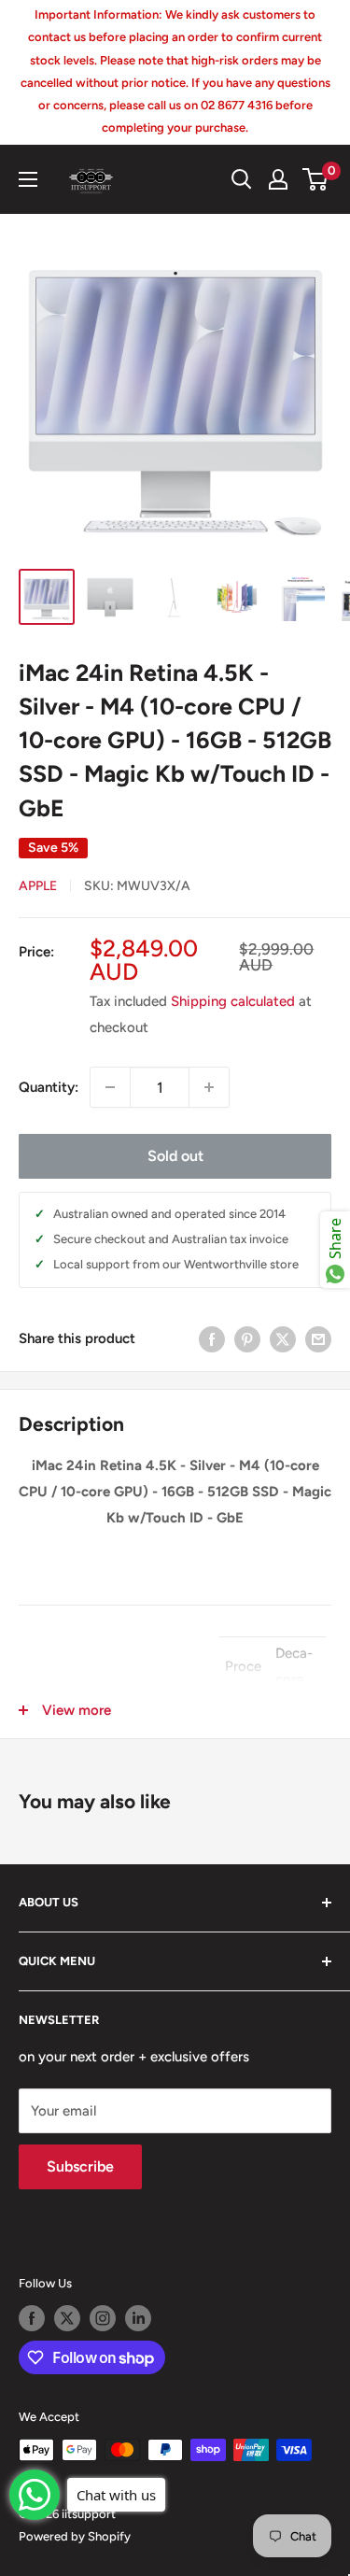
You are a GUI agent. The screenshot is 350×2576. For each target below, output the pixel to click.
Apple (38, 886)
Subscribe (80, 2166)
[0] (316, 179)
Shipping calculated (233, 1001)
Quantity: (49, 1087)
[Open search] (242, 179)
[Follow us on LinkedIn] (138, 2318)
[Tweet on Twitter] (283, 1339)
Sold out (175, 1156)
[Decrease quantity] (110, 1087)
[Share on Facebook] (212, 1339)
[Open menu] (28, 179)
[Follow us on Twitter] (67, 2318)
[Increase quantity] (209, 1087)
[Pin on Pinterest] (247, 1339)
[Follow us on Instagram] (103, 2318)
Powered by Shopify (75, 2536)
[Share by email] (318, 1339)
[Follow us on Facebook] (32, 2318)
